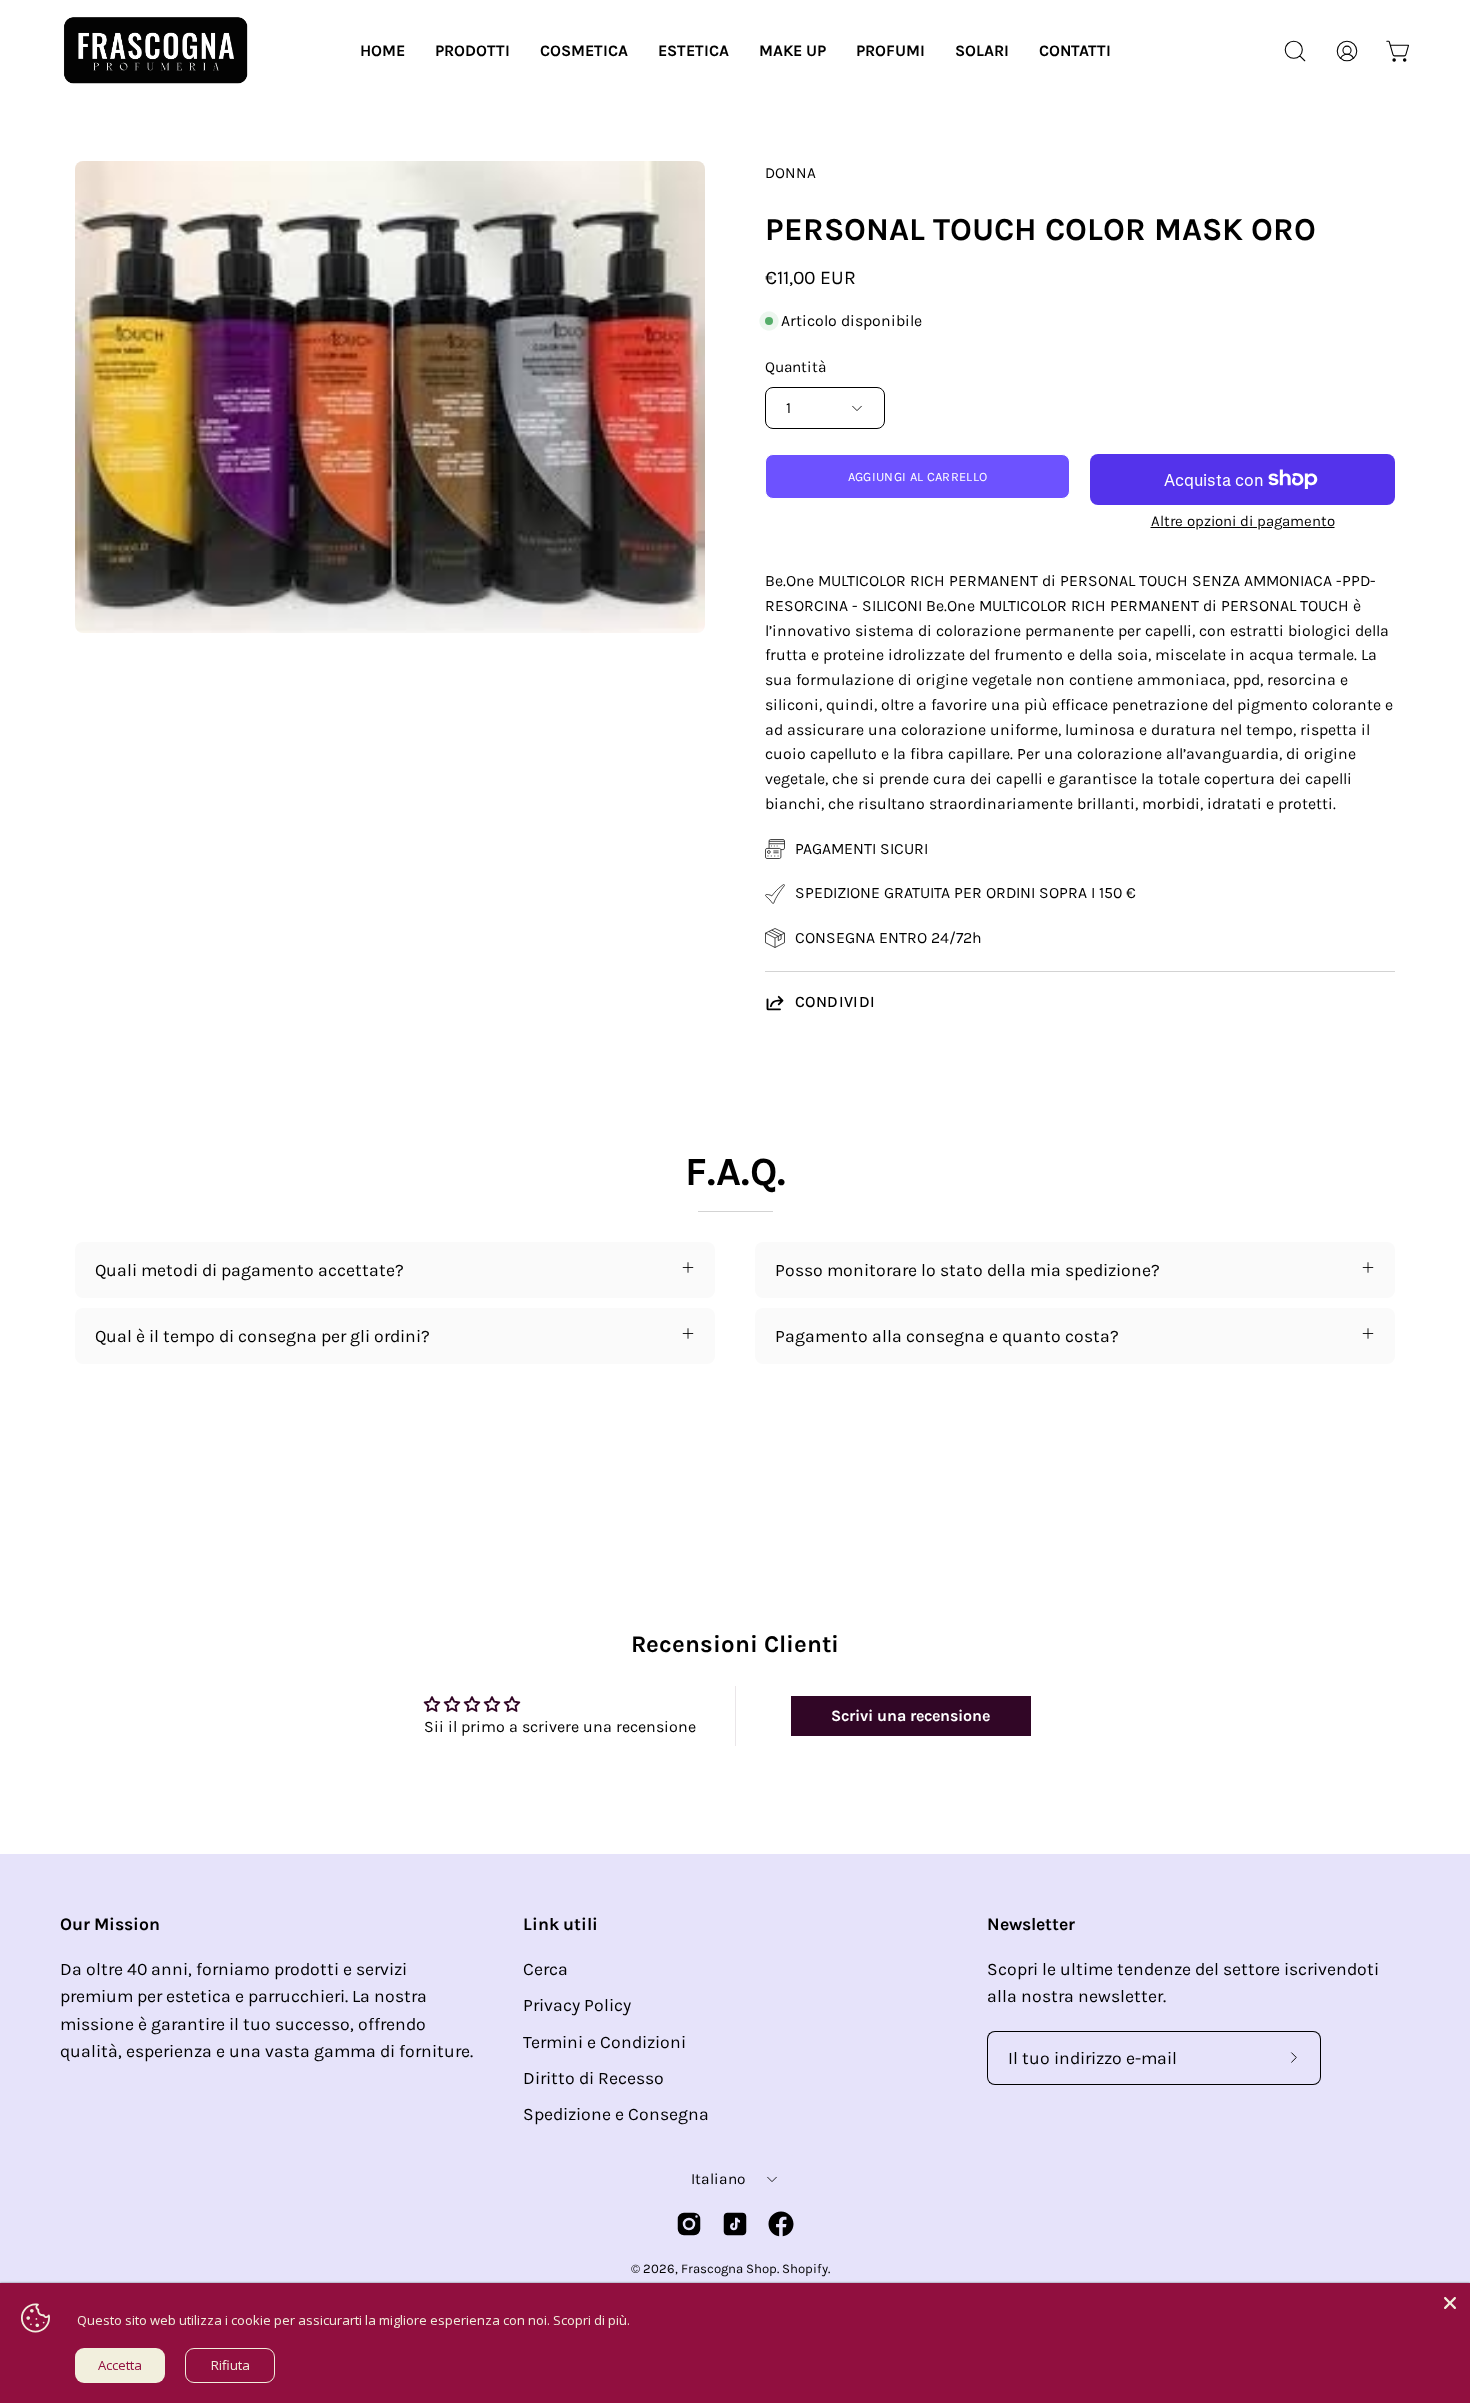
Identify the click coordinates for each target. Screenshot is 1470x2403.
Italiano (718, 2179)
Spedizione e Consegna (616, 2114)
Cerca (545, 1969)
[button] (472, 50)
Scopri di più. (591, 2320)
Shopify (805, 2268)
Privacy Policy (577, 2005)
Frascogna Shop (729, 2268)
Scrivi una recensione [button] (910, 1715)
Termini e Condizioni (604, 2042)
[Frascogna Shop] (155, 50)
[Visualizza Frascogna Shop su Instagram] (689, 2224)
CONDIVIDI (835, 1001)
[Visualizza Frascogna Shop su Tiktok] (735, 2224)
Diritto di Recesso (593, 2078)
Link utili (560, 1924)
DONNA (790, 173)
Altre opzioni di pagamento (1243, 521)
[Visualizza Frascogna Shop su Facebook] (781, 2224)
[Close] (1450, 2303)
